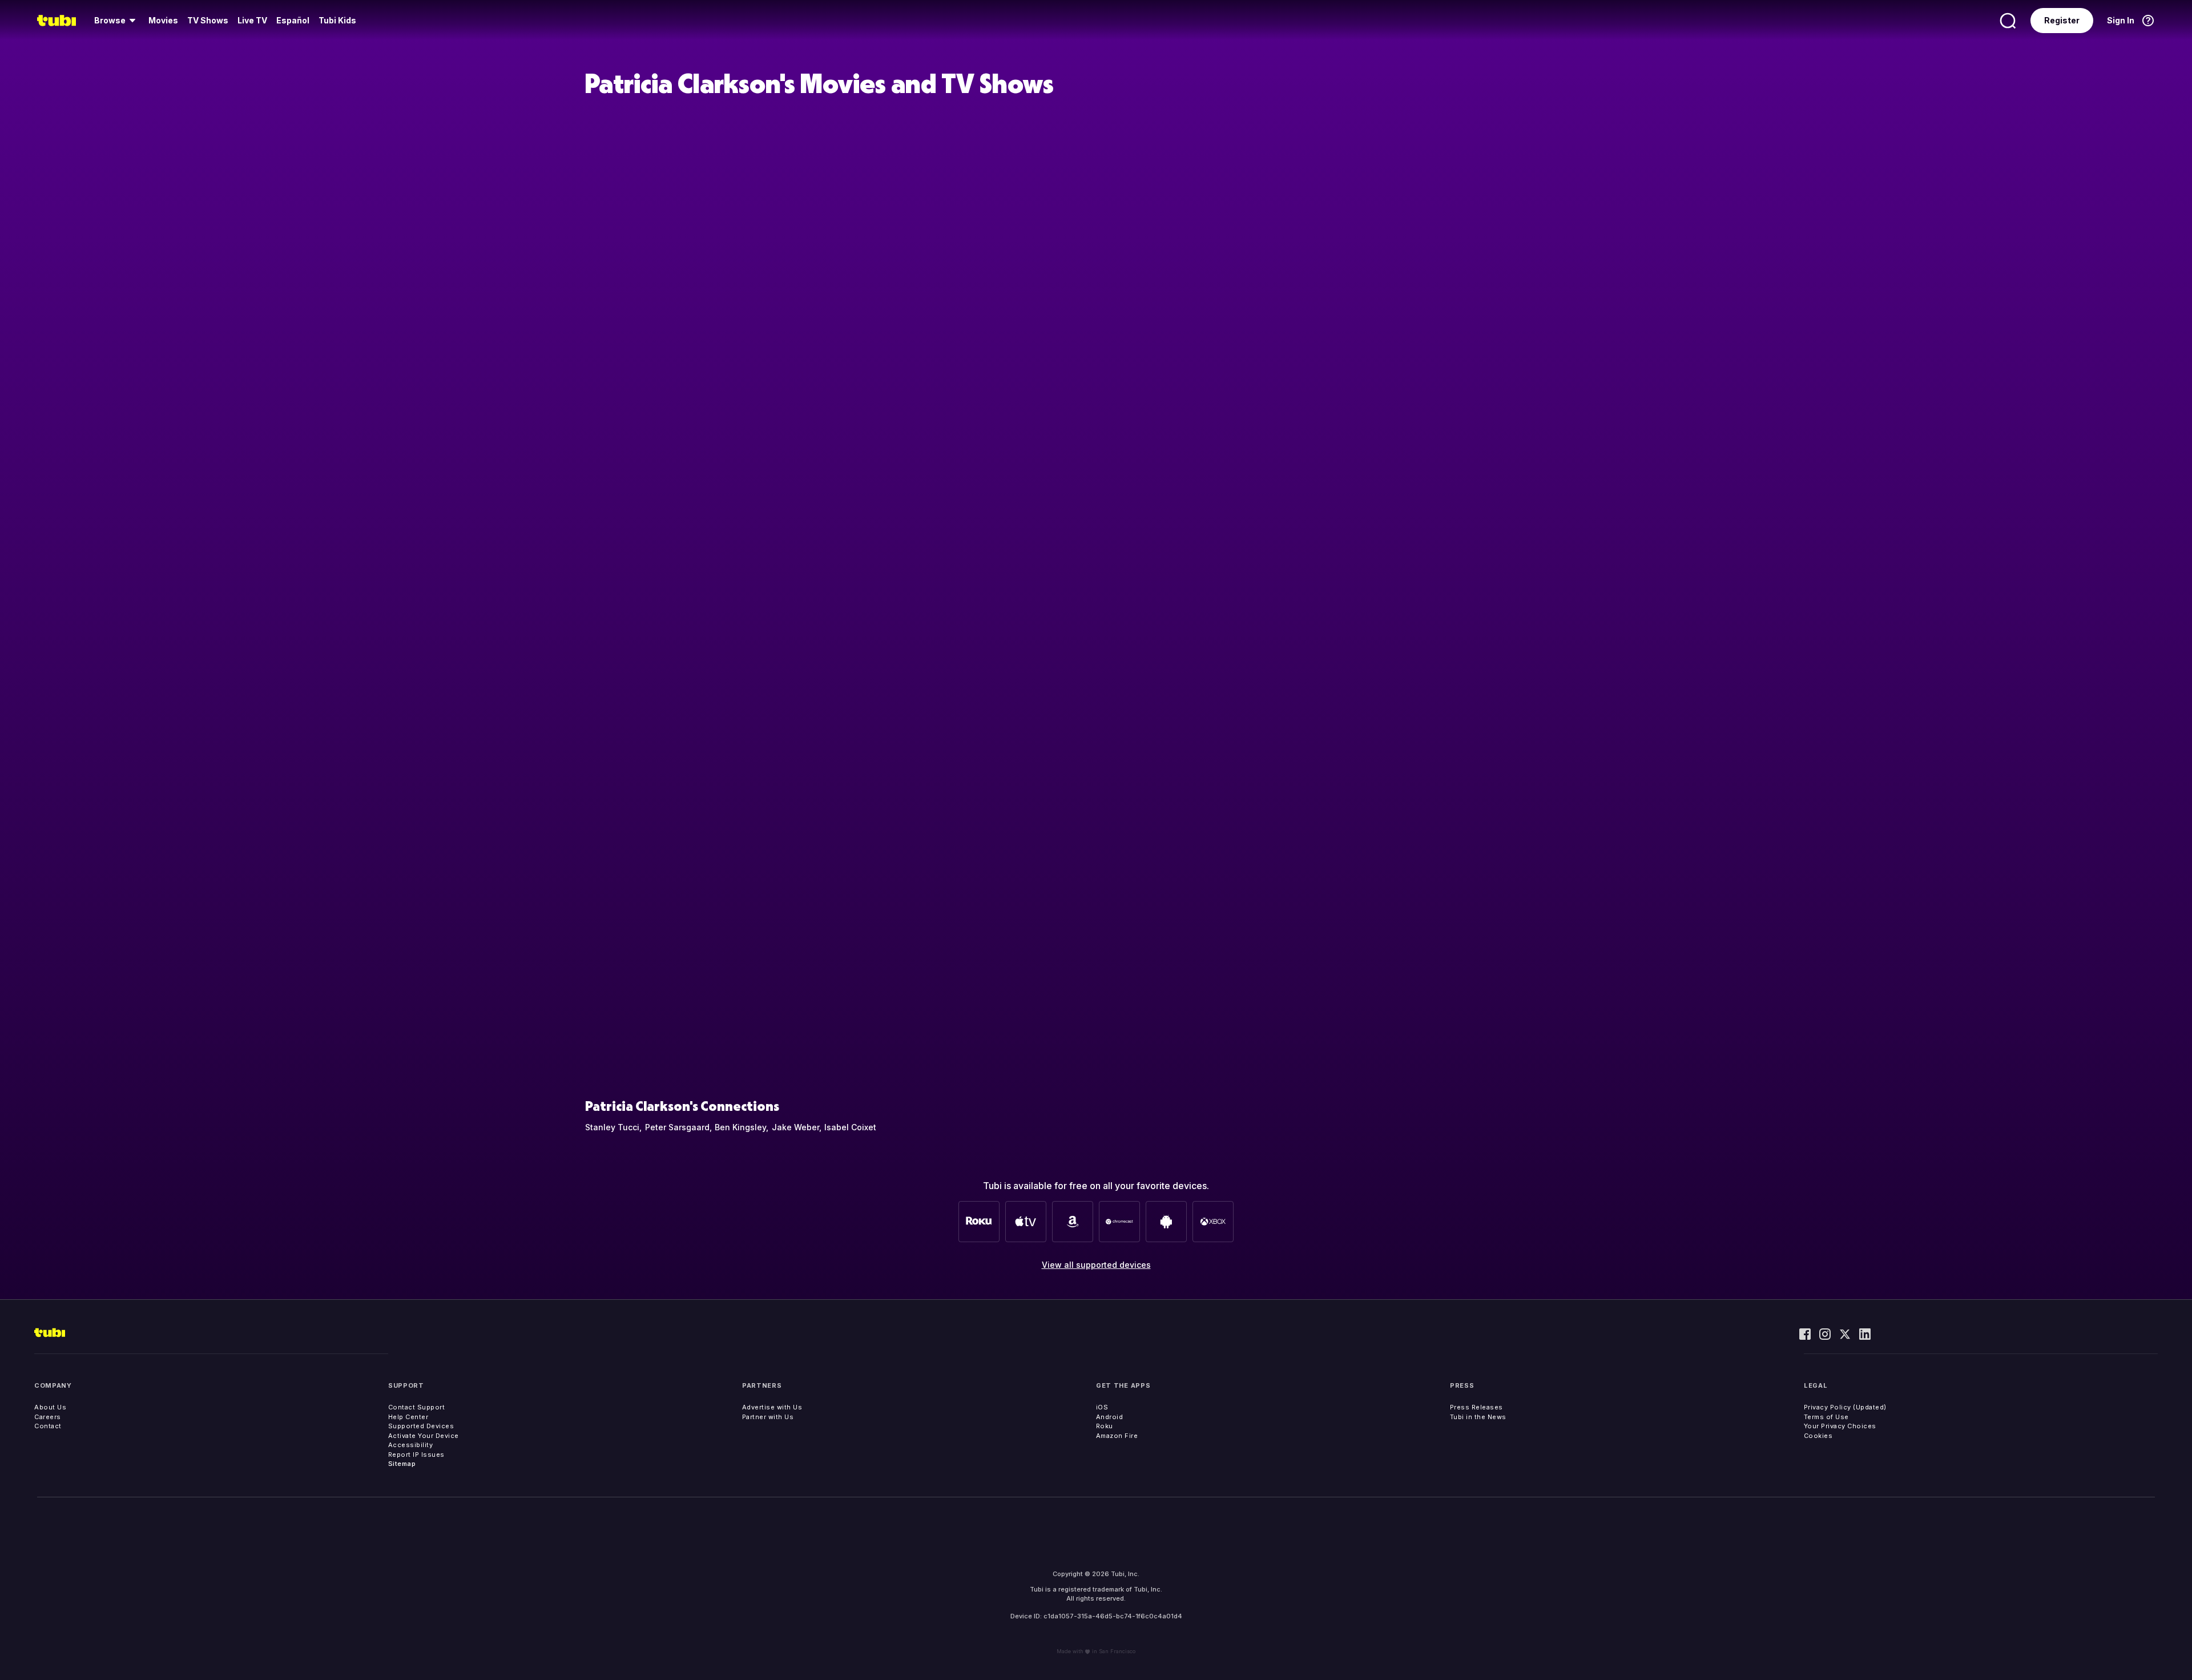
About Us (50, 1407)
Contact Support (417, 1407)
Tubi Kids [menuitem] (337, 20)
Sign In (2121, 20)
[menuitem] (117, 21)
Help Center (408, 1417)
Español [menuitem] (293, 20)
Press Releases (1476, 1407)
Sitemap (402, 1464)
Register (2062, 20)
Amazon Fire (1117, 1436)
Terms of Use (1826, 1417)
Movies (163, 20)
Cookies (1818, 1436)
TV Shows (208, 20)
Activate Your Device (424, 1436)
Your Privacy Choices (1840, 1426)
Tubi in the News (1478, 1417)
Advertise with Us (772, 1407)
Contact (48, 1426)
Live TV (252, 20)
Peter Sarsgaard (677, 1127)
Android (1110, 1417)
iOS (1102, 1407)
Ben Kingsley (740, 1127)
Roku (1105, 1426)
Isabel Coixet (850, 1127)
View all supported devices (1096, 1265)
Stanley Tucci (612, 1127)
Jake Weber (795, 1127)
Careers (48, 1417)
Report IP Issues (416, 1455)
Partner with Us (768, 1417)
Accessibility (411, 1445)
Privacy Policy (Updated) (1845, 1407)
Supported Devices (421, 1426)
